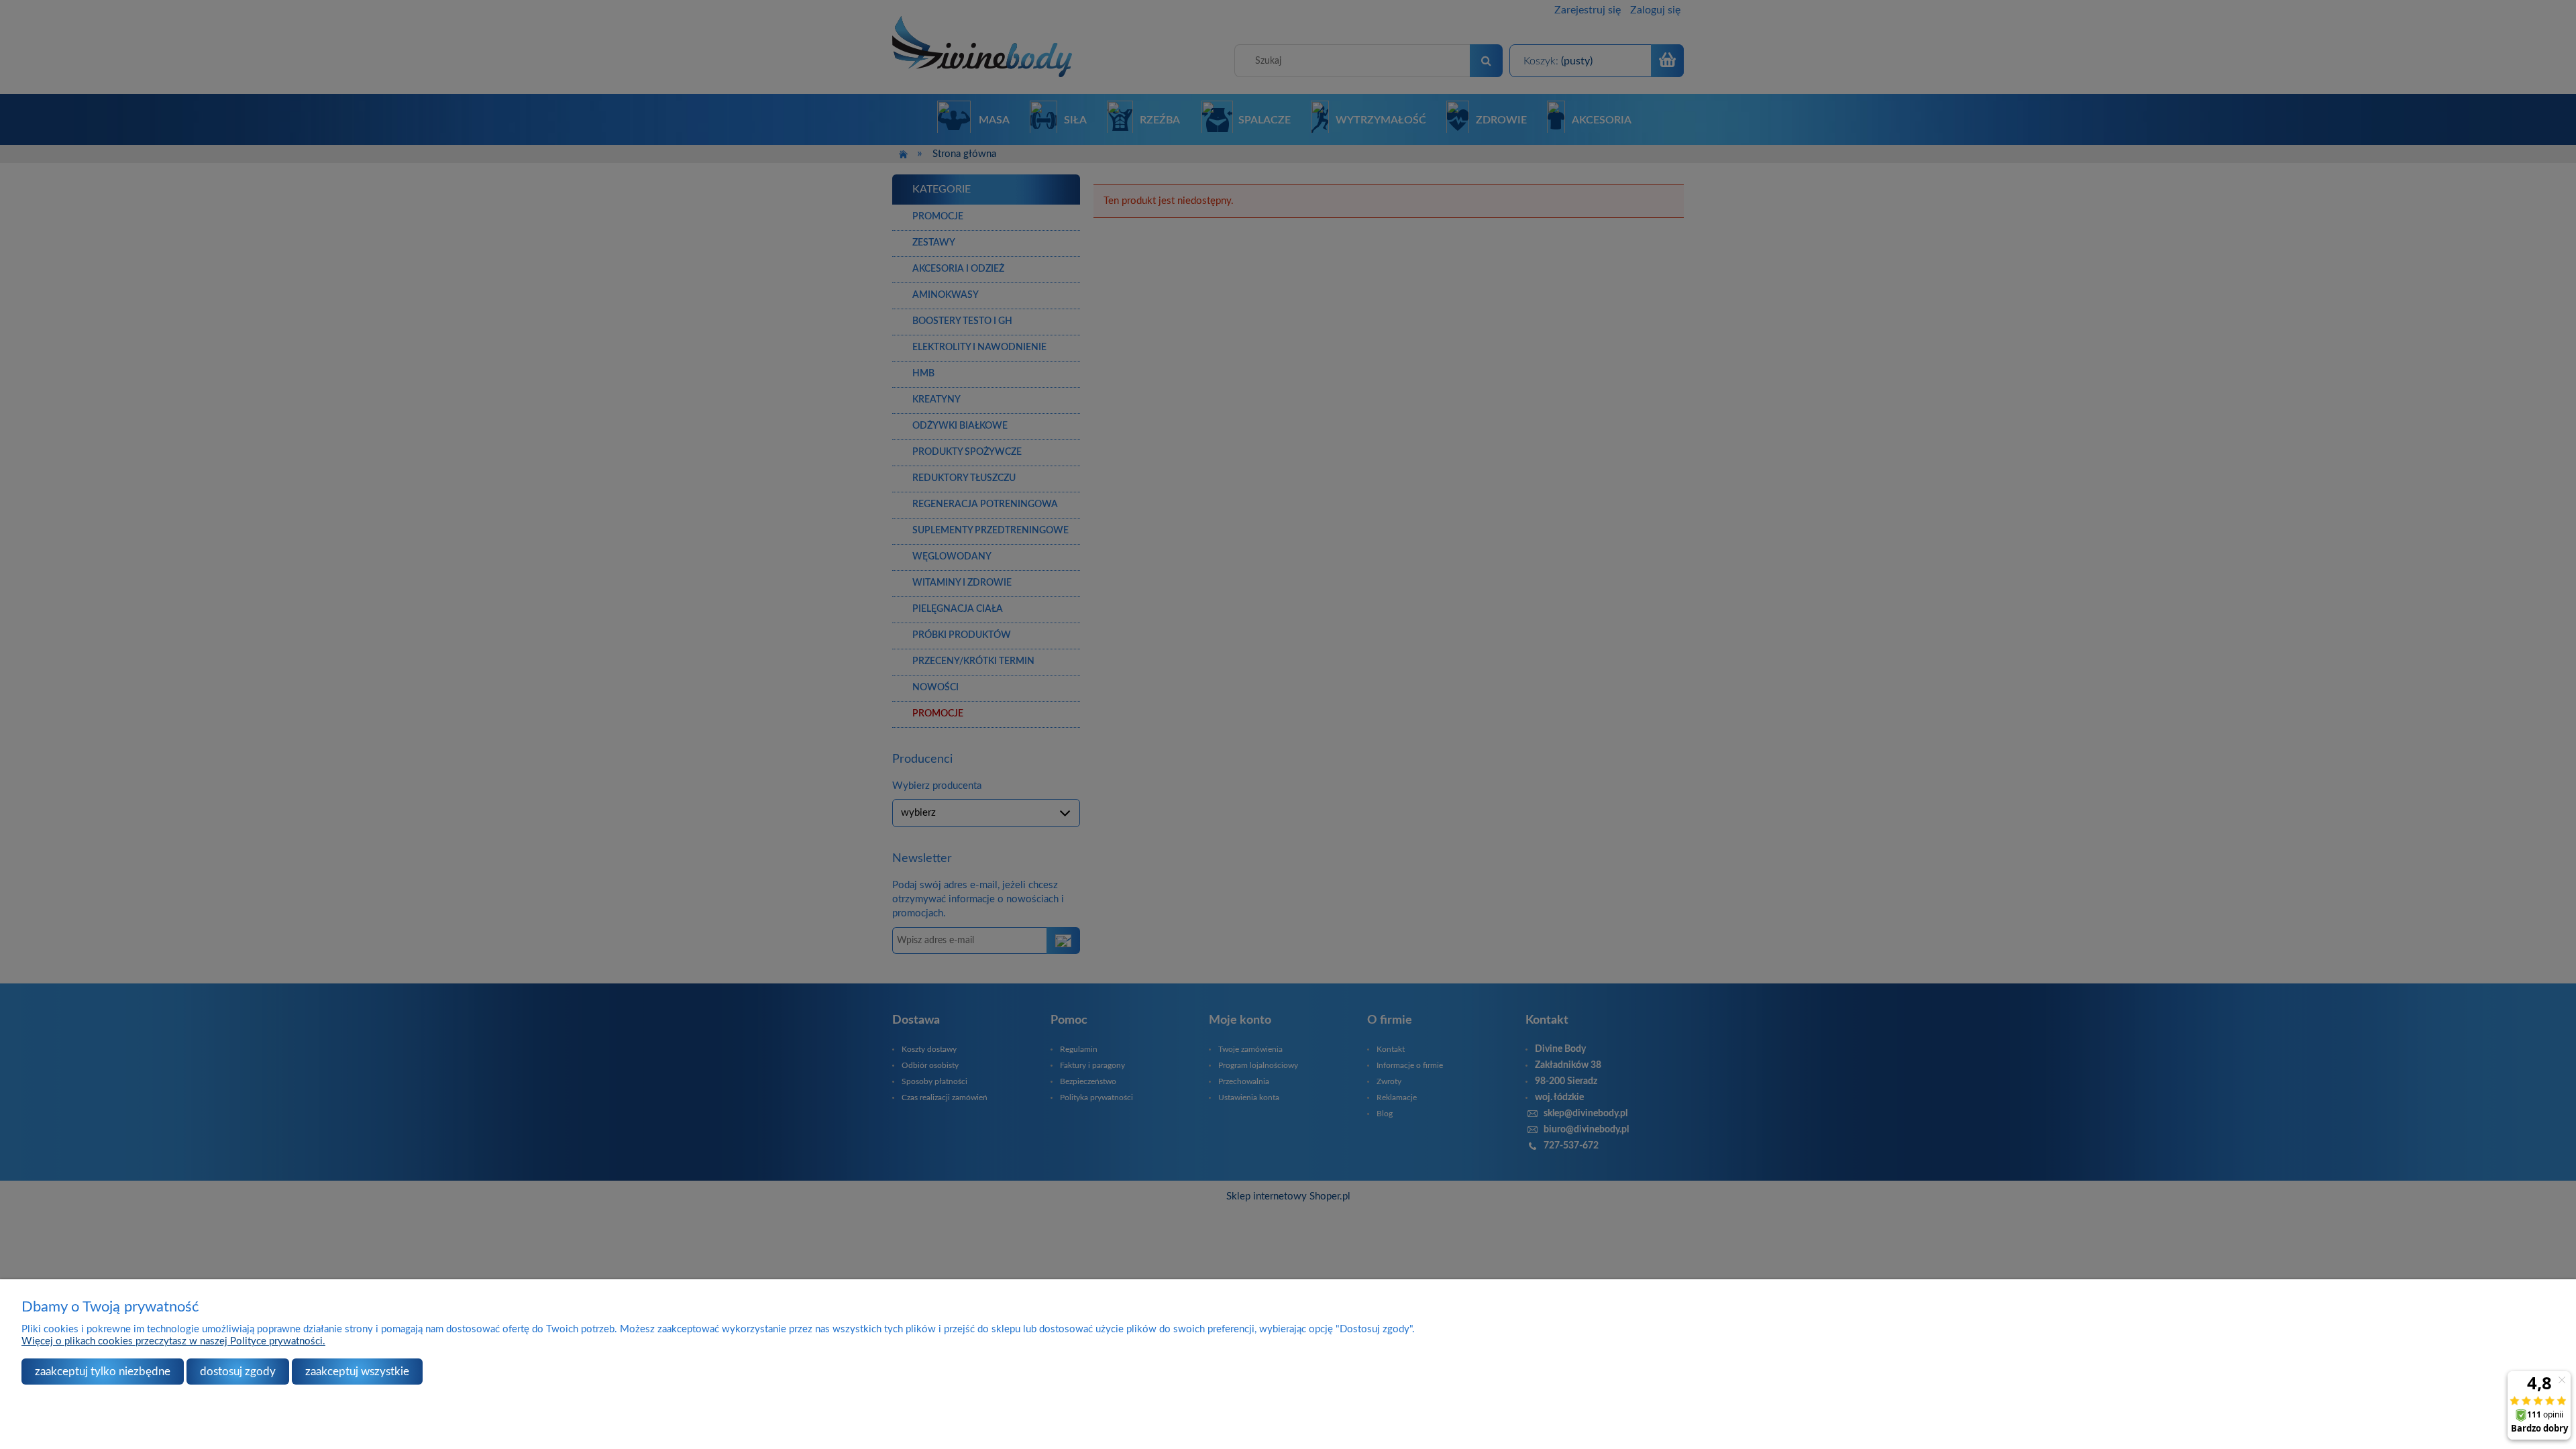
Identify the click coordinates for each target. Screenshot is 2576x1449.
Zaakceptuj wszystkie (357, 1372)
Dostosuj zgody (238, 1372)
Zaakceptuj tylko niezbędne (103, 1372)
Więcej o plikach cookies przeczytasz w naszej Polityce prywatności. (173, 1341)
